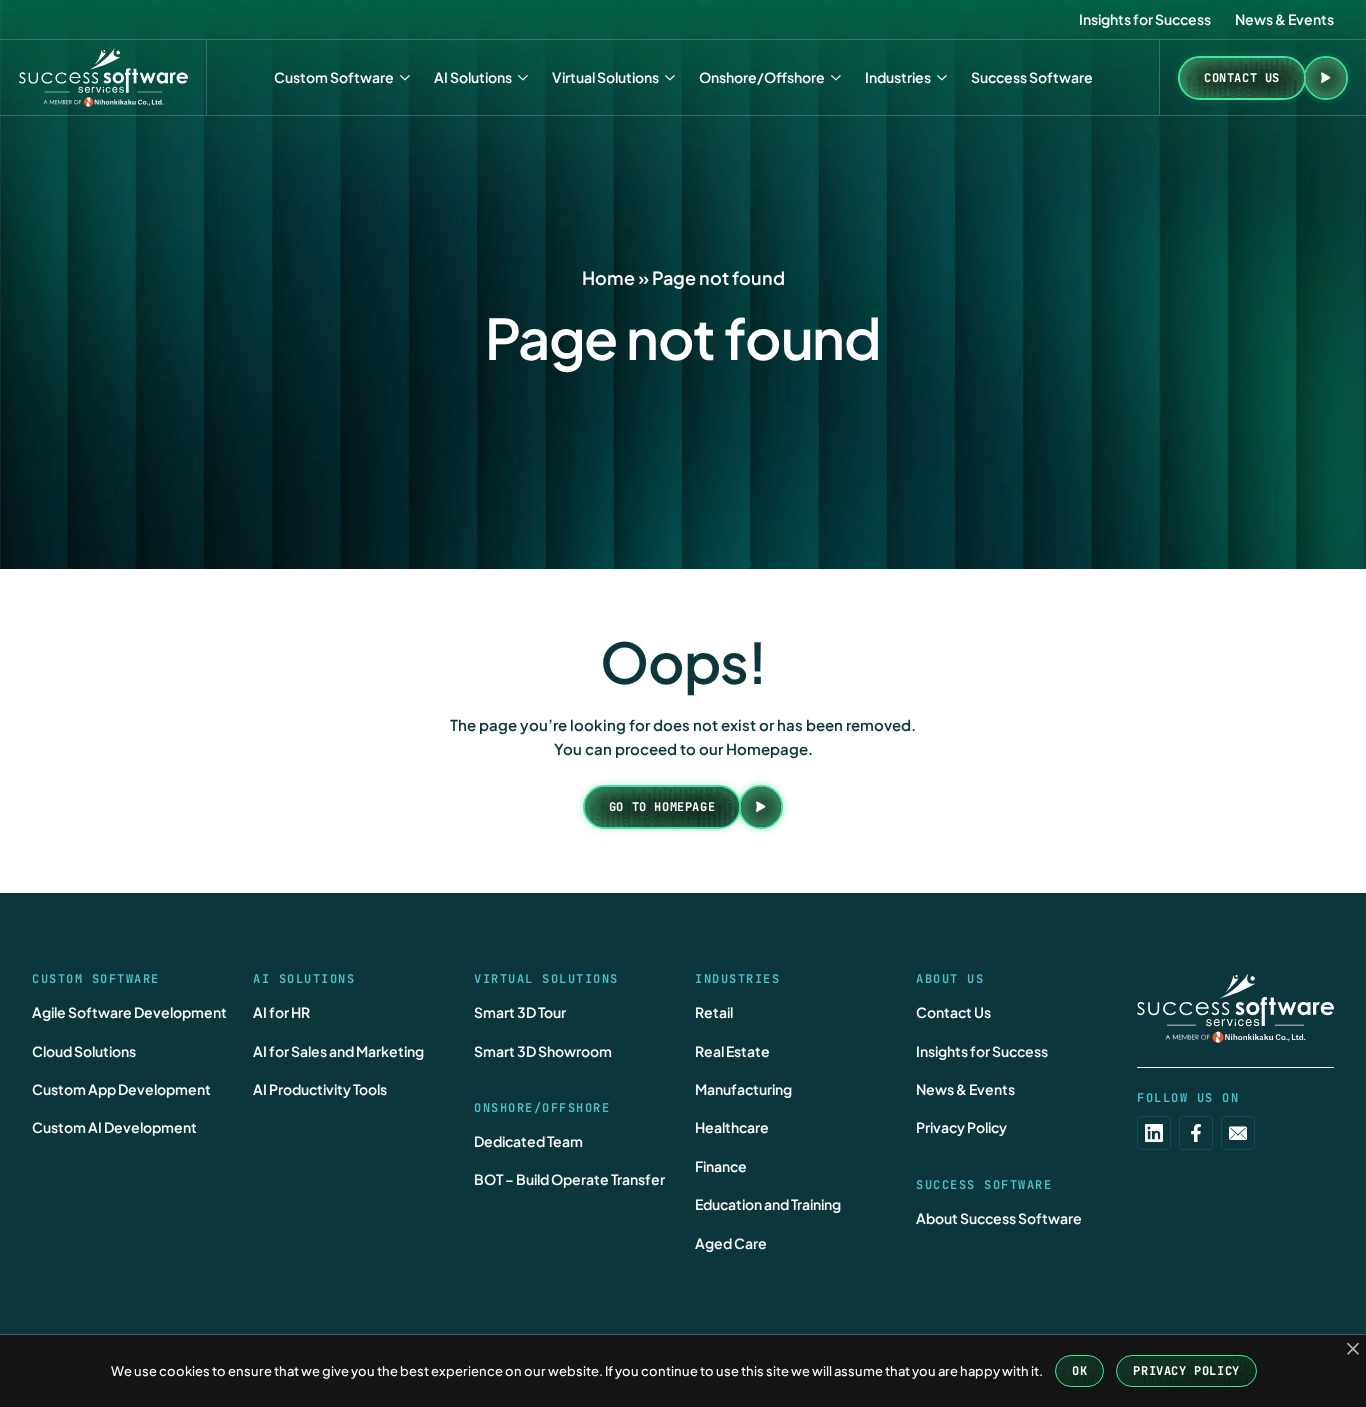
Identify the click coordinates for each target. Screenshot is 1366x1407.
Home (608, 277)
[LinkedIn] (1154, 1133)
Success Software (1032, 77)
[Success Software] (103, 78)
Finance (721, 1166)
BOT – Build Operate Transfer (569, 1179)
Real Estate (732, 1051)
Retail (714, 1012)
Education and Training (768, 1204)
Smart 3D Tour (520, 1012)
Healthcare (732, 1127)
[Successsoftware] (1235, 1008)
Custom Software (334, 77)
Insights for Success (1145, 19)
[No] (1353, 1349)
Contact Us (953, 1012)
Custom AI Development (114, 1127)
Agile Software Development (129, 1012)
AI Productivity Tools (320, 1089)
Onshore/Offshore (762, 77)
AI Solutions (473, 77)
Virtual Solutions (605, 77)
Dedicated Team (528, 1141)
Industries (898, 77)
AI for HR (281, 1012)
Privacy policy (1186, 1371)
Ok (1079, 1371)
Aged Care (731, 1243)
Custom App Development (121, 1089)
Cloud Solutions (84, 1051)
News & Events (1284, 19)
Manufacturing (743, 1089)
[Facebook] (1196, 1133)
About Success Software (999, 1218)
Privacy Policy (961, 1127)
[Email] (1238, 1133)
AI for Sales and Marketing (338, 1051)
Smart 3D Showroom (543, 1051)
